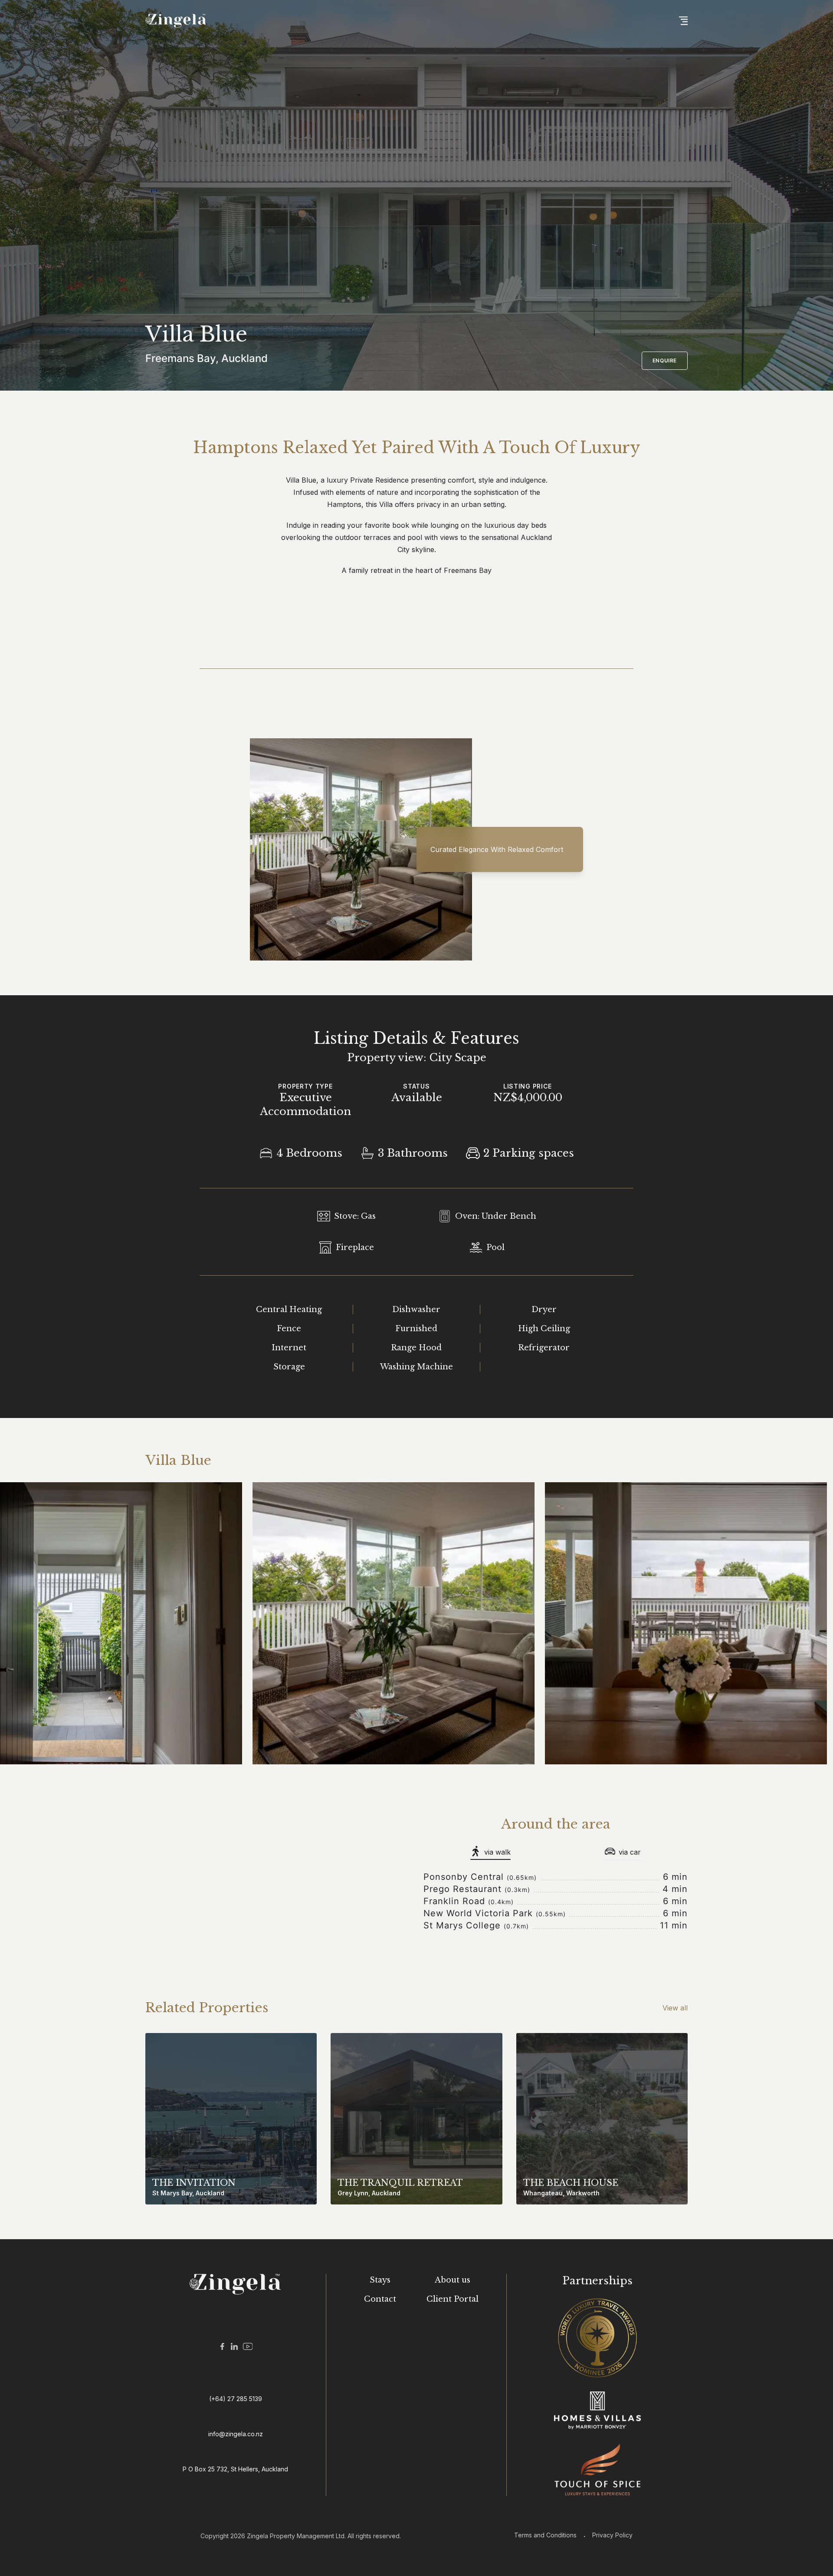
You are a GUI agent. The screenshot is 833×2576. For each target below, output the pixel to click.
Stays (380, 2280)
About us (453, 2280)
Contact (380, 2299)
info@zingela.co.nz (236, 2434)
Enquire (665, 360)
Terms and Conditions (545, 2535)
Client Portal (453, 2299)
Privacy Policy (612, 2535)
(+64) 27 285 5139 (236, 2399)
